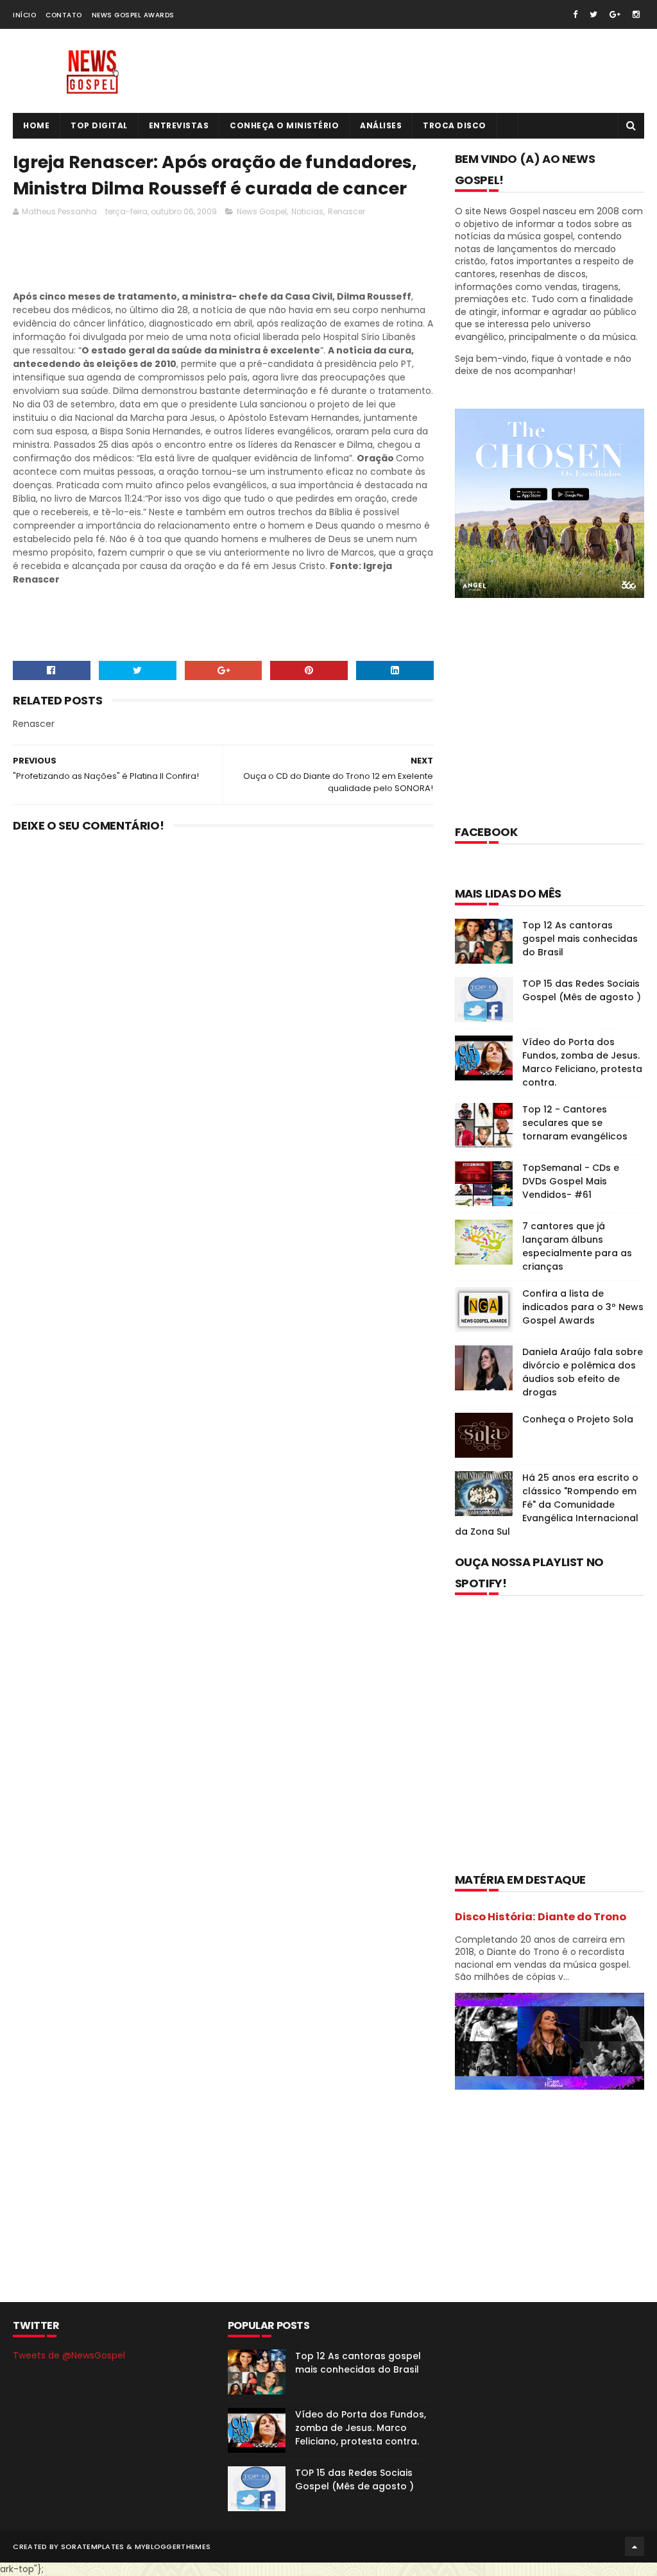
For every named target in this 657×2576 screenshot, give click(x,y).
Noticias (307, 211)
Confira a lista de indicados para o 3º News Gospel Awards (583, 1307)
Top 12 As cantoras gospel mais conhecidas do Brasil (580, 939)
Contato (64, 15)
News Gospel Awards (133, 15)
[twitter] (593, 14)
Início (24, 15)
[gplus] (615, 14)
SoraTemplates (93, 2546)
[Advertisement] (246, 257)
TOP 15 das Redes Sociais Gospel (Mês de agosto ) (582, 990)
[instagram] (636, 14)
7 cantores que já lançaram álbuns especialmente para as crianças (577, 1246)
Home (36, 125)
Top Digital (99, 125)
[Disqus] (223, 1011)
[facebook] (575, 14)
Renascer (346, 211)
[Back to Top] (635, 2546)
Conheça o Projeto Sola (578, 1419)
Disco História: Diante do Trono (541, 1917)
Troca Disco (455, 125)
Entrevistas (179, 125)
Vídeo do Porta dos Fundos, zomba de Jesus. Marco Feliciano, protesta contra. (582, 1062)
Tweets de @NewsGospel (69, 2355)
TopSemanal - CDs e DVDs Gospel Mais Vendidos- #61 (571, 1181)
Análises (381, 125)
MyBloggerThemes (173, 2546)
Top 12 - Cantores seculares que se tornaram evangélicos (575, 1123)
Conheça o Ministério (284, 125)
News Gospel (262, 211)
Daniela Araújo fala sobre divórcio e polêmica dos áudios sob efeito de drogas (583, 1372)
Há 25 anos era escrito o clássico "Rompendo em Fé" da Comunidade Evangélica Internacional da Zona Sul (547, 1505)
